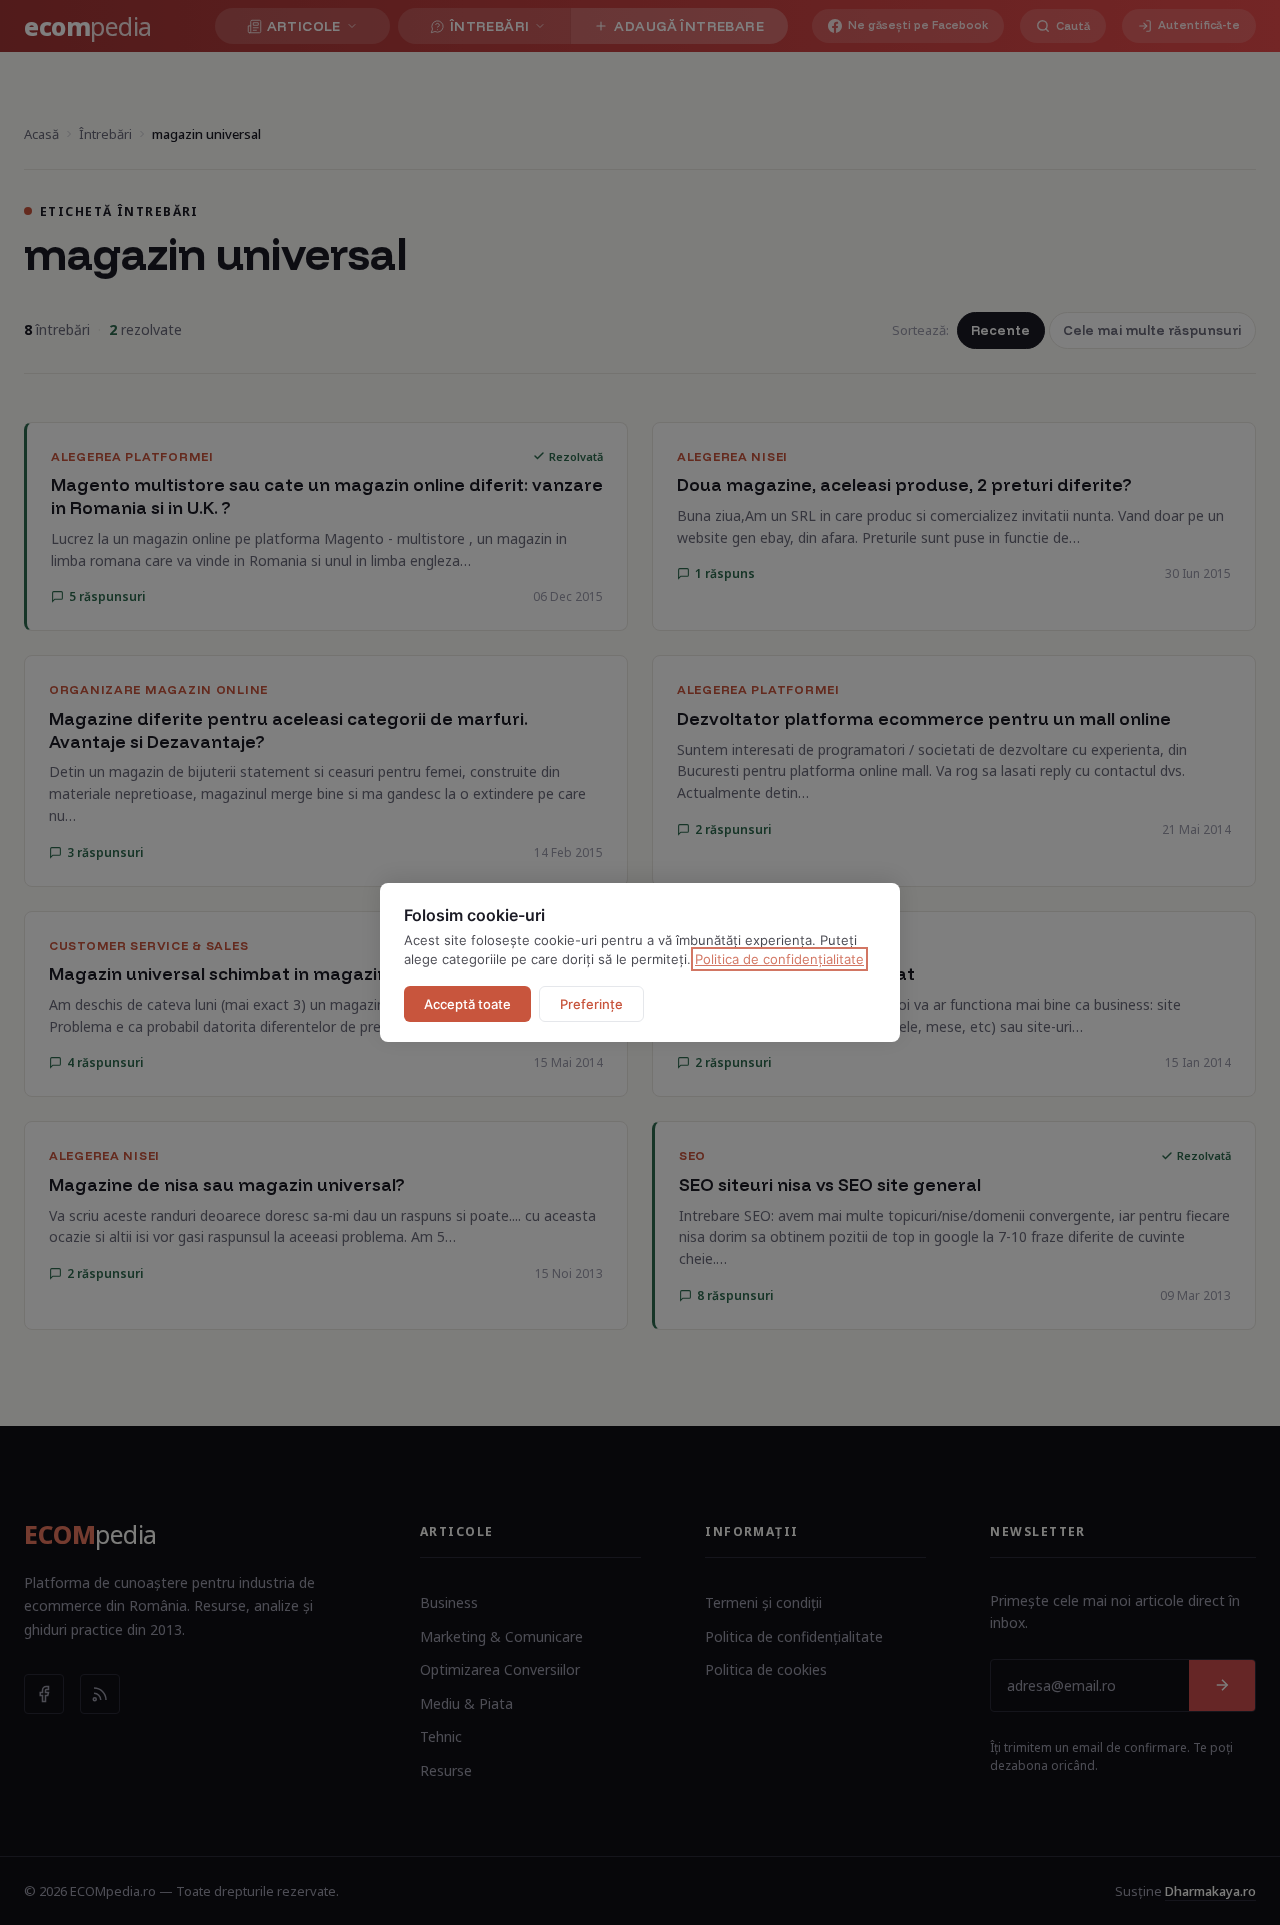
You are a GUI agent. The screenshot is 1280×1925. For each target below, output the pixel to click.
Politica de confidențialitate (779, 959)
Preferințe (591, 1004)
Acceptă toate (467, 1004)
